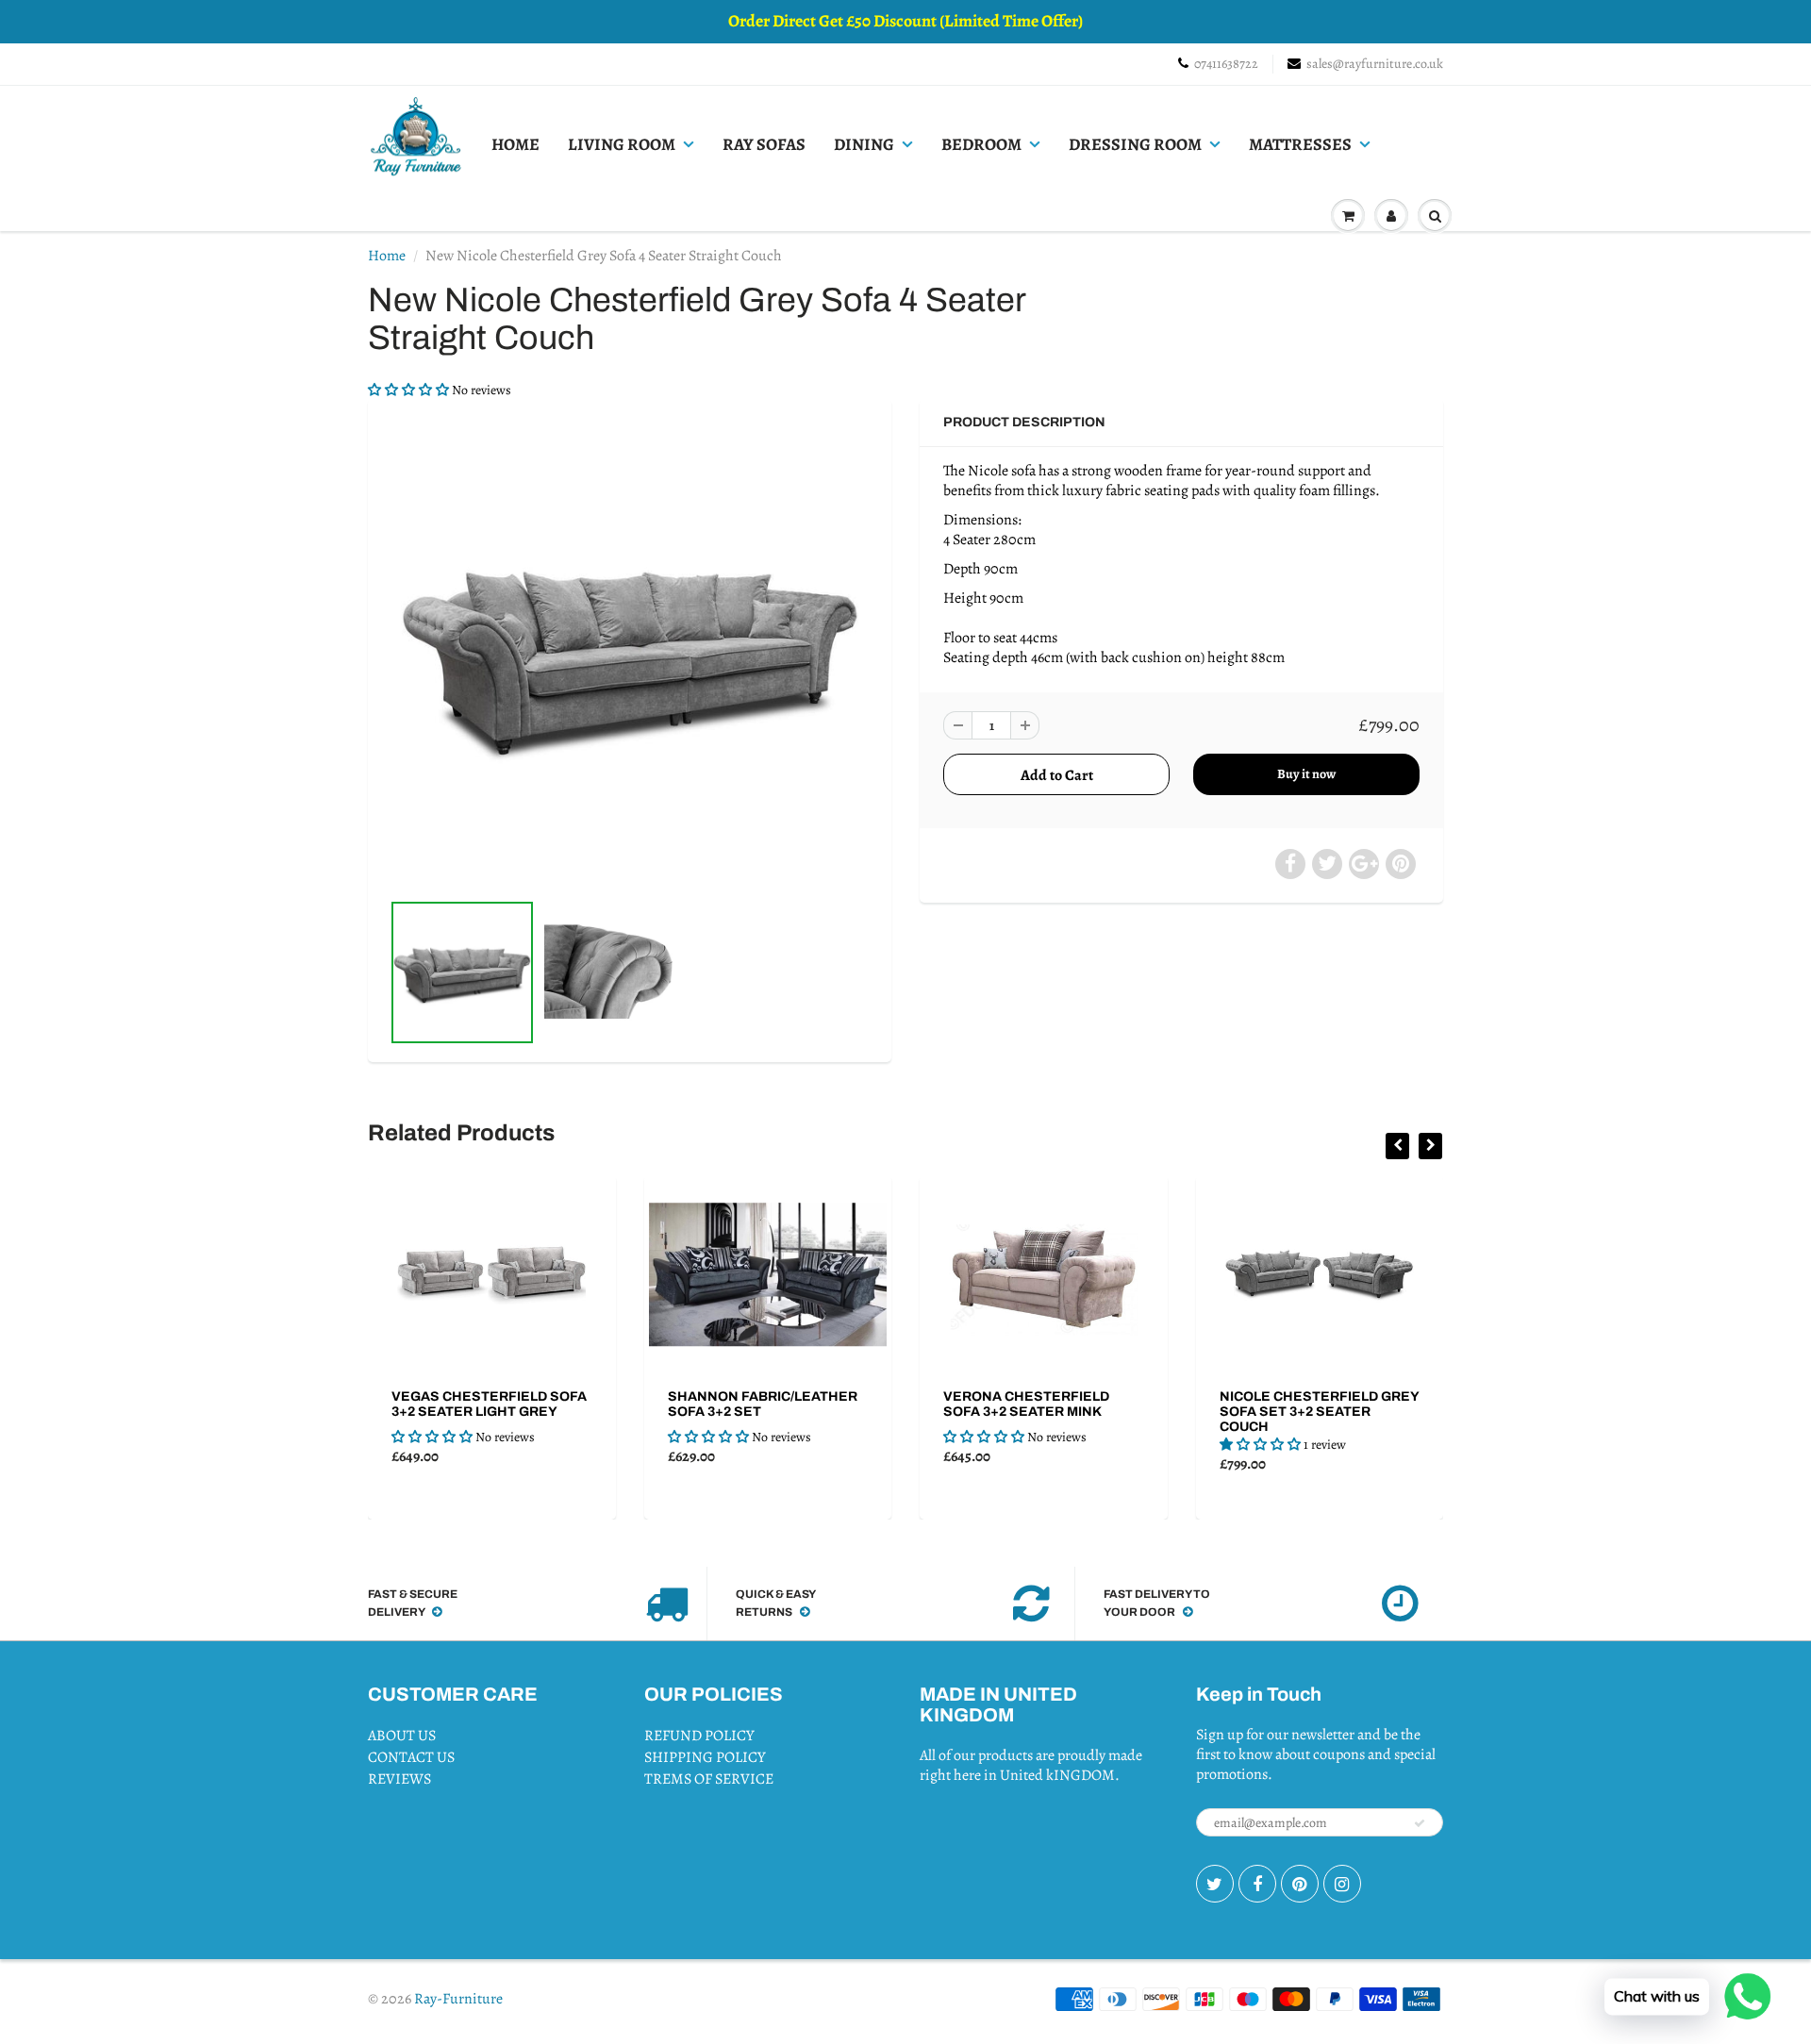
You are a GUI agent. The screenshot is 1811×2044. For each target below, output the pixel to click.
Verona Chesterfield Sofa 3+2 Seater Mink (1026, 1404)
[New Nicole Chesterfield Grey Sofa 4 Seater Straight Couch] (630, 654)
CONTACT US (411, 1757)
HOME (515, 144)
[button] (410, 390)
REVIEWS (399, 1779)
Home (387, 256)
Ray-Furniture (458, 1999)
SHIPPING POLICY (705, 1757)
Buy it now (1306, 774)
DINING (864, 144)
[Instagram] (1342, 1884)
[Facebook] (1257, 1884)
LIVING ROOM (622, 144)
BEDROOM (981, 144)
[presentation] (1397, 1146)
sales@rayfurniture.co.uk (1375, 64)
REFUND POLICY (699, 1736)
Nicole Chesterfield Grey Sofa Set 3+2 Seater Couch (1319, 1412)
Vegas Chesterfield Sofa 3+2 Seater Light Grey (489, 1404)
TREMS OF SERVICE (709, 1779)
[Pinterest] (1300, 1884)
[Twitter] (1215, 1884)
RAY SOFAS (764, 144)
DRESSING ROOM (1135, 144)
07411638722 (1226, 64)
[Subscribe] (1420, 1823)
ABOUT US (402, 1736)
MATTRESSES (1300, 144)
